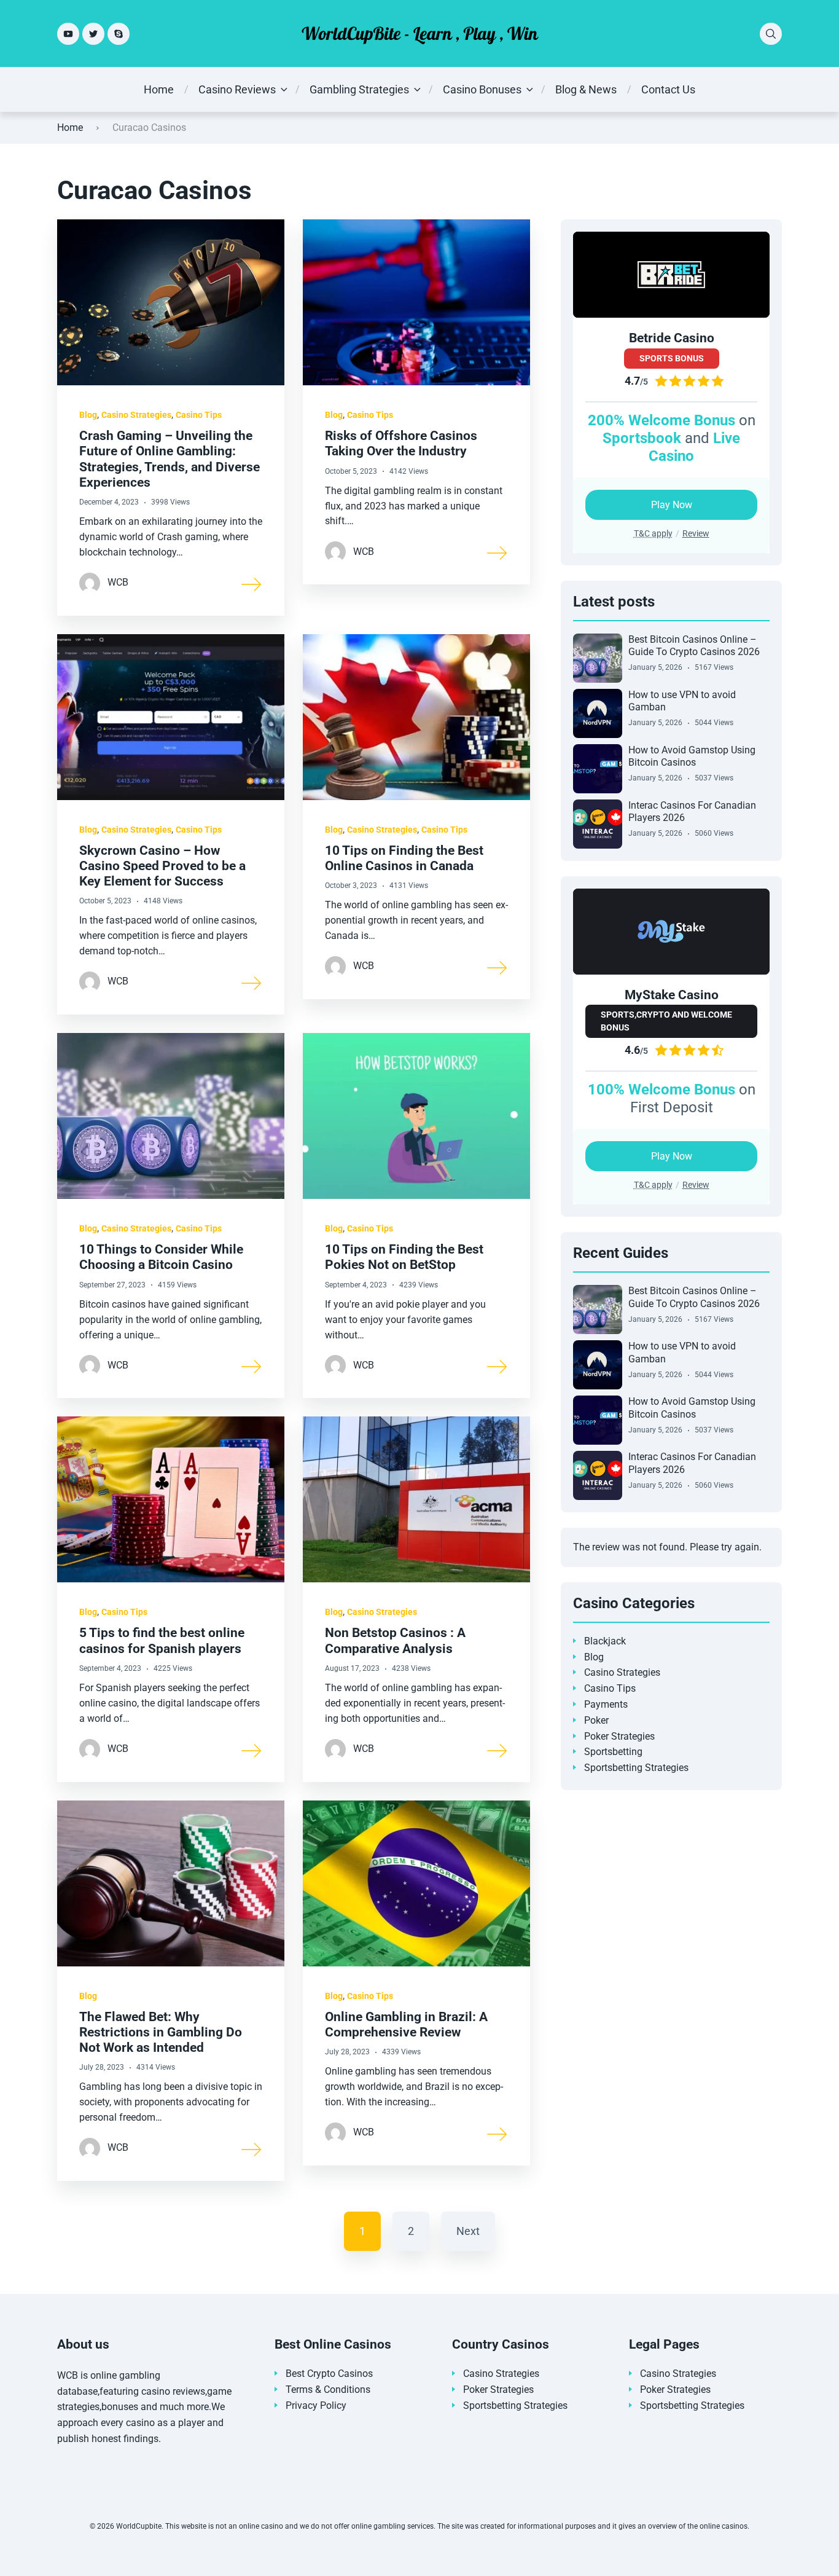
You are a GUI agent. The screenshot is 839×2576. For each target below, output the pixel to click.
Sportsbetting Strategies (636, 1768)
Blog (88, 415)
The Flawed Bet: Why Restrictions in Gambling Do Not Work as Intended (161, 2032)
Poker (596, 1720)
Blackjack (605, 1641)
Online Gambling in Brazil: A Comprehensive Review (406, 2024)
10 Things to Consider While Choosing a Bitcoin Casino (161, 1257)
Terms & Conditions (328, 2389)
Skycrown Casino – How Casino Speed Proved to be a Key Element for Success (162, 866)
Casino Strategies (136, 415)
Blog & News (586, 89)
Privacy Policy (316, 2405)
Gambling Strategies (359, 89)
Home (159, 89)
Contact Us (668, 89)
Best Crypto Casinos (329, 2374)
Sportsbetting (613, 1752)
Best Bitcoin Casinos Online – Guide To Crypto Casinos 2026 (694, 646)
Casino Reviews (237, 89)
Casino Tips (199, 415)
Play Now (672, 505)
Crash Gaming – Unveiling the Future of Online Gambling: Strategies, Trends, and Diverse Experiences (170, 459)
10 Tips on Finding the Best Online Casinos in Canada (404, 858)
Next (468, 2231)
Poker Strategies (619, 1736)
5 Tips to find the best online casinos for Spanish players (162, 1640)
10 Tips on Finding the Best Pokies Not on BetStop (404, 1257)
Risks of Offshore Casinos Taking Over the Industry (401, 443)
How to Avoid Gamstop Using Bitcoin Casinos (692, 756)
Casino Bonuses (482, 89)
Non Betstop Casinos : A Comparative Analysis (395, 1640)
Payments (606, 1704)
